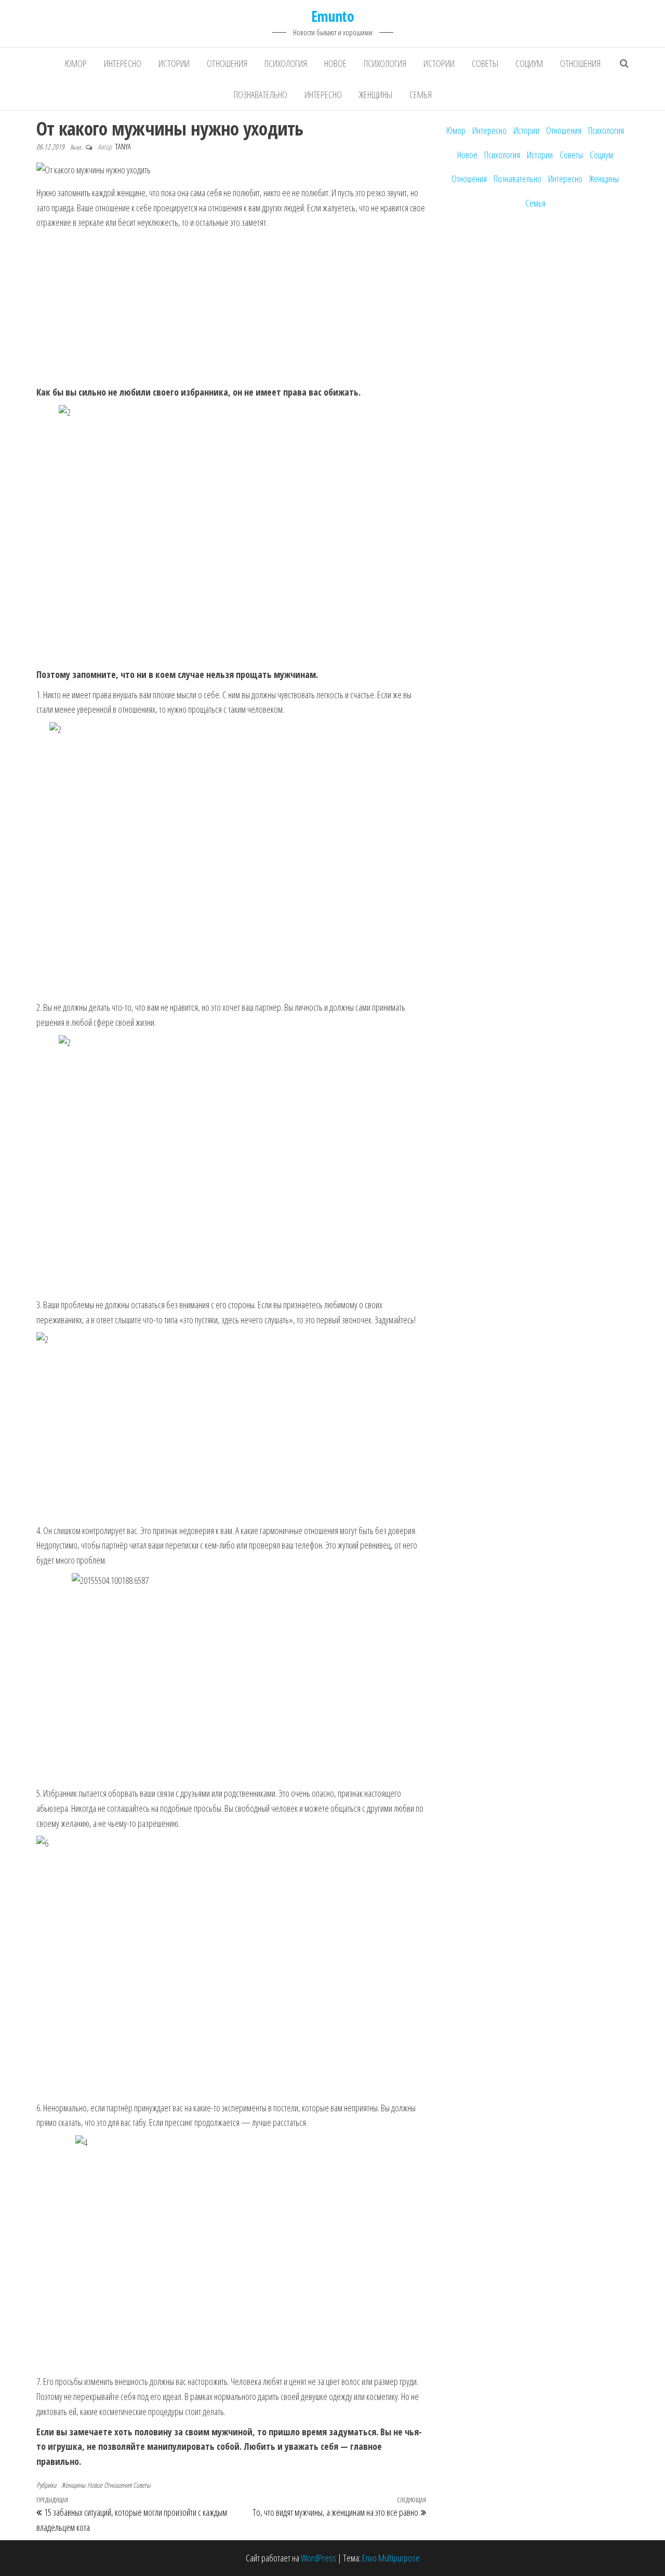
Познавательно (261, 94)
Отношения (227, 63)
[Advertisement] (231, 308)
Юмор (76, 63)
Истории (174, 63)
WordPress (318, 2558)
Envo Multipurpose (391, 2558)
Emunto (333, 16)
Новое (335, 63)
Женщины (376, 94)
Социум (529, 63)
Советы (485, 63)
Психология (286, 63)
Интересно (123, 63)
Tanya (123, 147)
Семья (421, 94)
